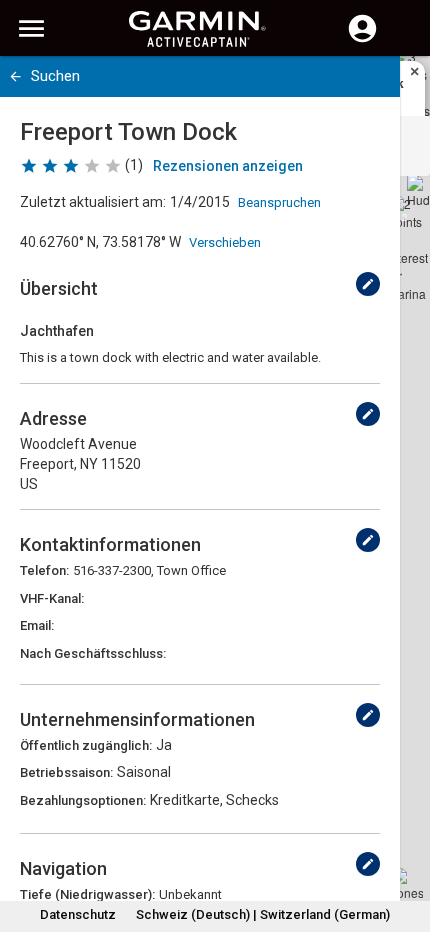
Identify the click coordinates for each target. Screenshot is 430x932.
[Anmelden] (362, 40)
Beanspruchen (279, 202)
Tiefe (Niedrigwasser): (87, 894)
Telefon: (44, 570)
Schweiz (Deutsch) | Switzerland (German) (263, 914)
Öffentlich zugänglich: (86, 745)
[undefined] (368, 284)
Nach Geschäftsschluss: (93, 653)
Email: (37, 625)
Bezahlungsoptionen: (83, 800)
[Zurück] (15, 76)
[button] (405, 841)
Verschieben (225, 242)
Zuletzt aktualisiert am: (93, 202)
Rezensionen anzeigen (228, 166)
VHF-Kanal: (52, 598)
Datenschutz (78, 914)
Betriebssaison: (66, 772)
